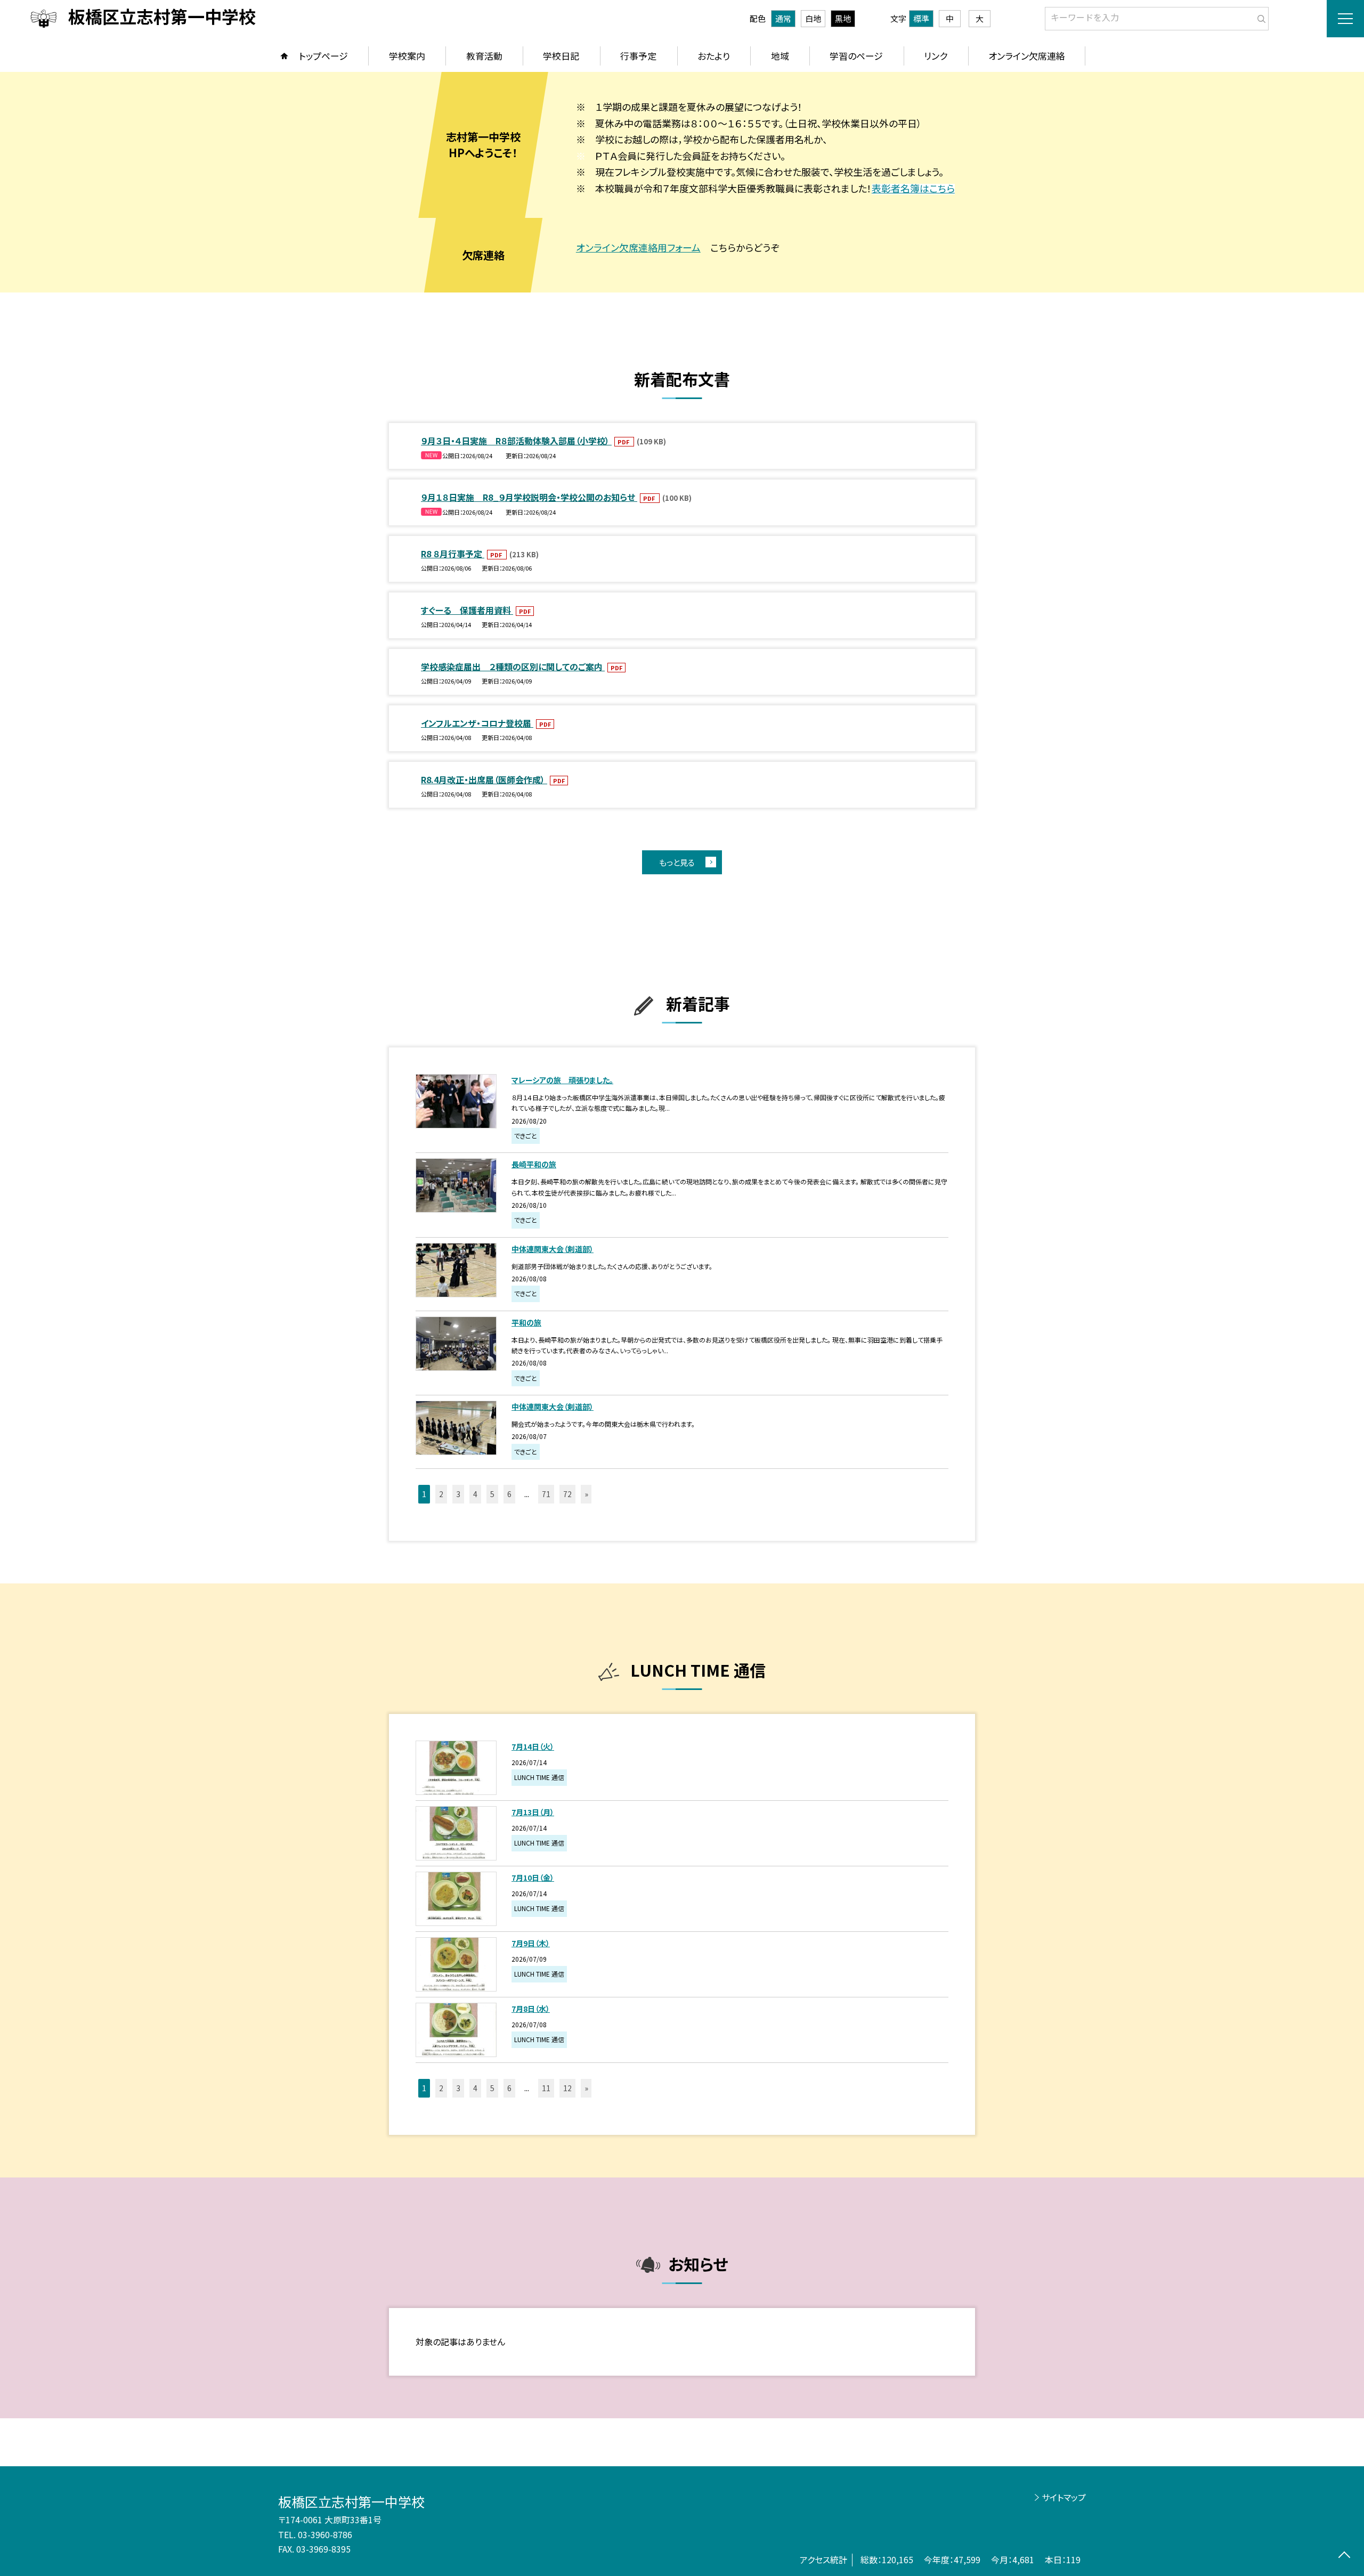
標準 (921, 18)
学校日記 (561, 56)
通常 (783, 18)
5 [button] (492, 1494)
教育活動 (484, 56)
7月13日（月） (533, 1812)
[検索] (1259, 17)
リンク (936, 56)
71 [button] (546, 1494)
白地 (813, 18)
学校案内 (407, 56)
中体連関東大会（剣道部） (553, 1249)
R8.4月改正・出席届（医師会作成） (484, 779)
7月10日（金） (533, 1878)
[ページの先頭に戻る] (1344, 2556)
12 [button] (567, 2088)
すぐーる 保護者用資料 (467, 610)
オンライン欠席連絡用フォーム (638, 247)
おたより (714, 56)
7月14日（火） (533, 1746)
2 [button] (441, 1494)
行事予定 (638, 56)
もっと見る (677, 862)
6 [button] (509, 1494)
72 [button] (567, 1494)
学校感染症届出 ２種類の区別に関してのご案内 (513, 667)
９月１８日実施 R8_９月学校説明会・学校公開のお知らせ (529, 497)
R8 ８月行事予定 (453, 554)
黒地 (843, 18)
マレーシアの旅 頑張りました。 (562, 1080)
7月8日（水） (531, 2009)
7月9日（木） (531, 1943)
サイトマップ (1064, 2497)
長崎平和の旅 (534, 1164)
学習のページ (856, 56)
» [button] (586, 1494)
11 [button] (546, 2088)
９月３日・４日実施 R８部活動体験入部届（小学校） (516, 441)
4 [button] (475, 1494)
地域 (780, 56)
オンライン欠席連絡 (1027, 56)
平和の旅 (526, 1322)
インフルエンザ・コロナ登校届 (477, 723)
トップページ (323, 56)
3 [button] (458, 1494)
